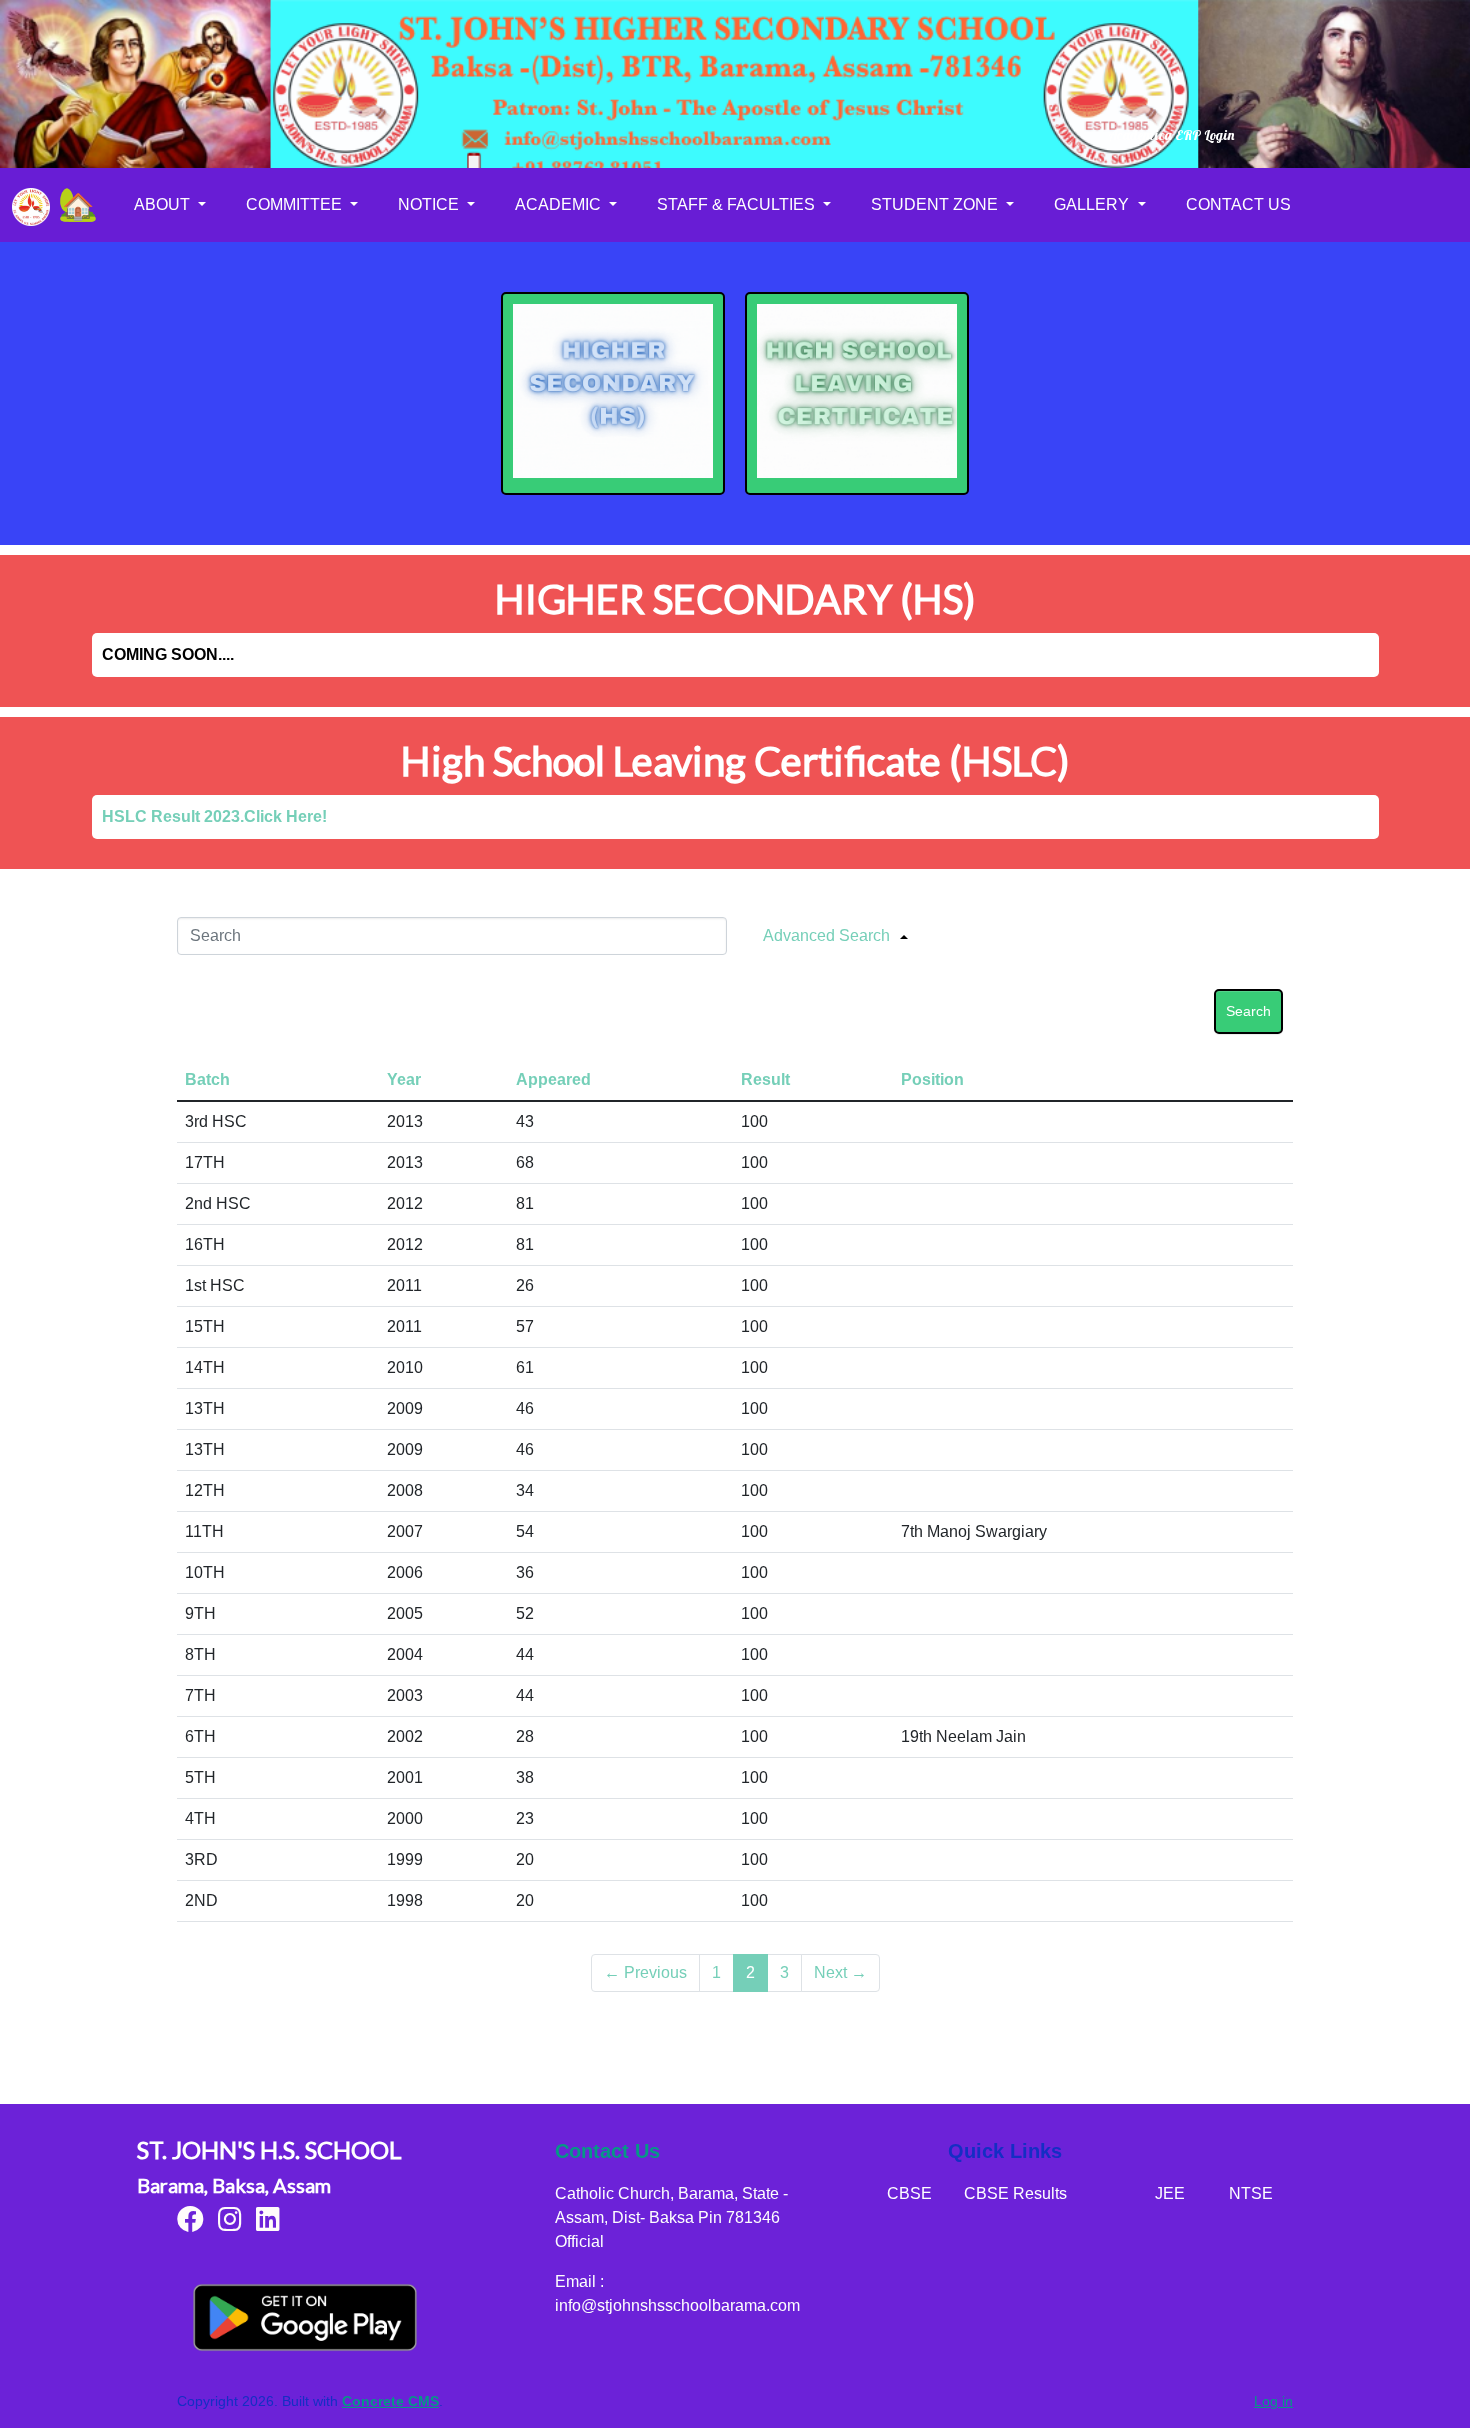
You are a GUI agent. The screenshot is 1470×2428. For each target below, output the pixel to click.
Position (932, 1079)
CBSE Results (1015, 2193)
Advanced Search (826, 935)
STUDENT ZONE (936, 204)
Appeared (553, 1079)
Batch (207, 1079)
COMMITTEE (296, 204)
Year (404, 1079)
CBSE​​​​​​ (909, 2193)
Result (765, 1079)
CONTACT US (1238, 204)
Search (1248, 1011)
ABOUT (164, 204)
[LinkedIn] (268, 2223)
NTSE (1251, 2193)
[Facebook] (190, 2223)
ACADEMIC (560, 204)
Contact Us (607, 2151)
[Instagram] (230, 2223)
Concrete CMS (390, 2401)
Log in (1273, 2401)
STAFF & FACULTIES (738, 204)
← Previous (645, 1972)
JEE (1170, 2193)
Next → (840, 1972)
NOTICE (430, 204)
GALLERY (1093, 204)
